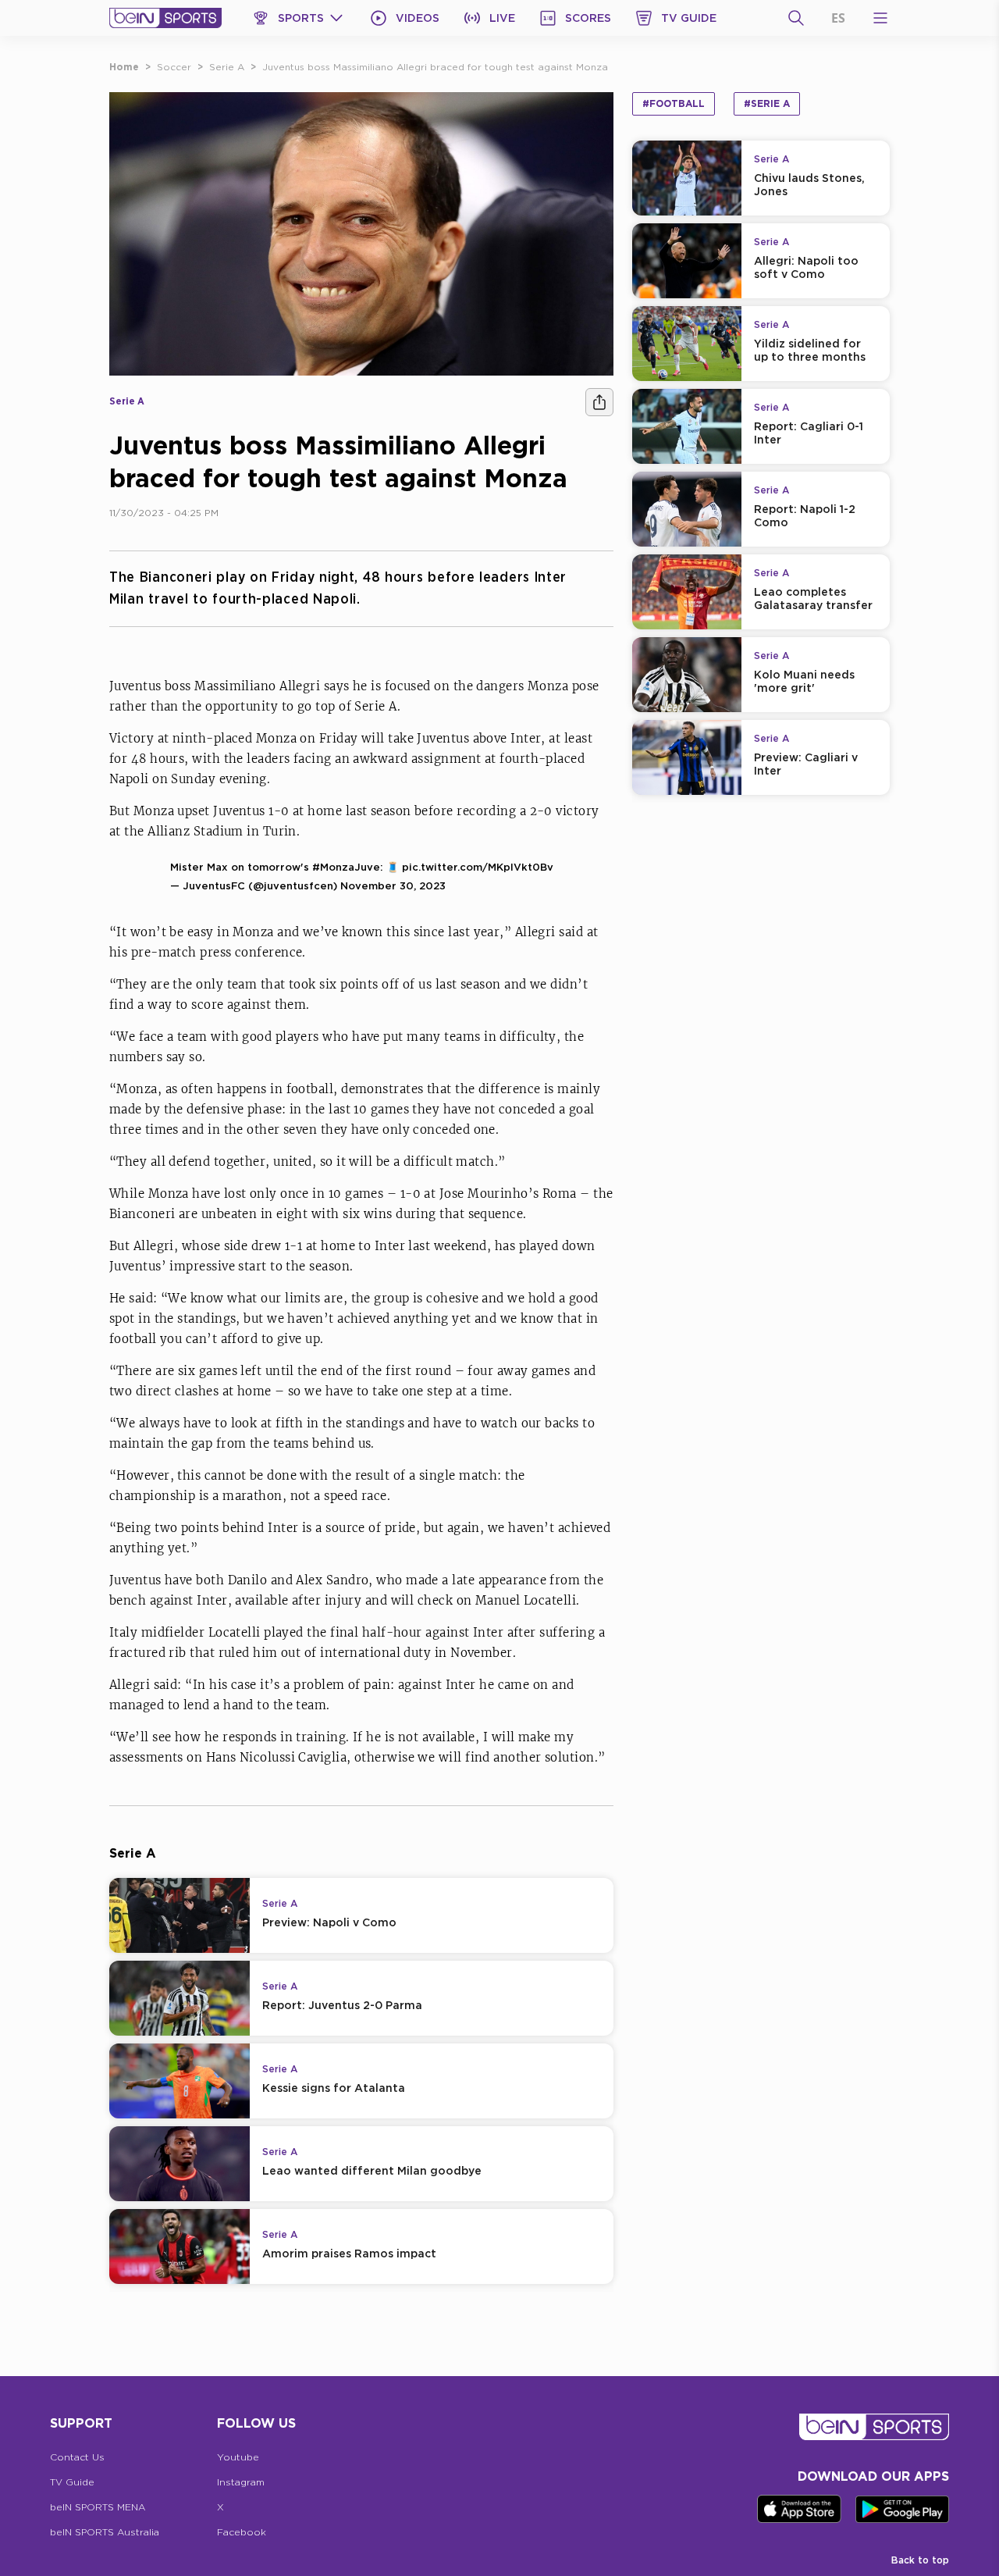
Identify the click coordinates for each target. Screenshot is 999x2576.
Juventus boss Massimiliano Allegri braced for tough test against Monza (435, 67)
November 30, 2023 (393, 885)
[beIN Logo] (165, 18)
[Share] (599, 402)
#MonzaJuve (346, 867)
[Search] (796, 18)
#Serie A (767, 103)
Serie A (227, 67)
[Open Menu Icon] (880, 18)
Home (124, 67)
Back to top (920, 2560)
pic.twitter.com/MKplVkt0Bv (478, 867)
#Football (674, 103)
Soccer (174, 67)
